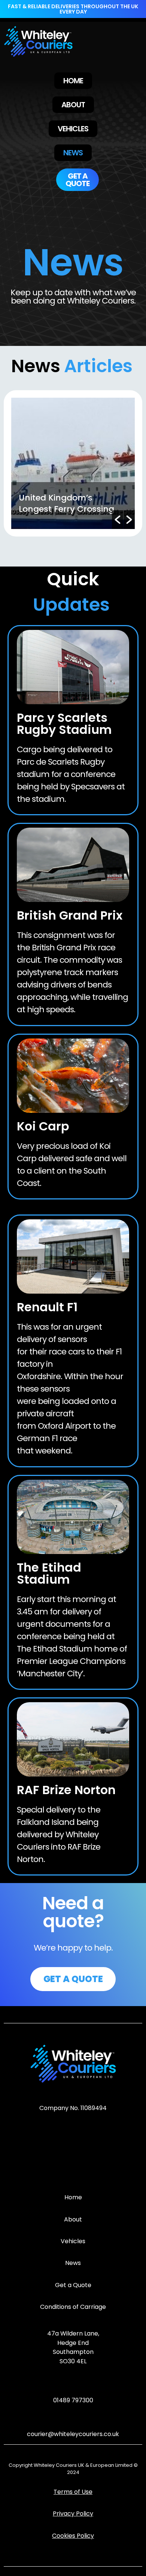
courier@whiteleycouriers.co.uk (73, 2434)
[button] (118, 520)
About (73, 2219)
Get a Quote (73, 2285)
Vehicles (73, 2241)
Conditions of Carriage (73, 2307)
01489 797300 (73, 2400)
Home (73, 2197)
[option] (73, 463)
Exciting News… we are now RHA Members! (65, 503)
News (73, 2263)
